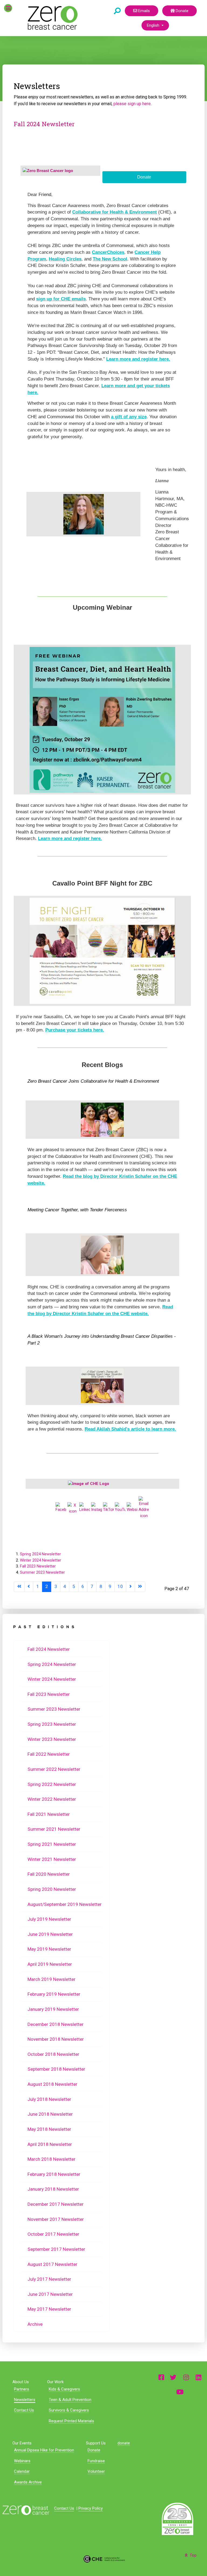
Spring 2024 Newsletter (40, 1554)
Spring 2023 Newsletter (52, 1724)
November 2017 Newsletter (56, 2219)
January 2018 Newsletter (53, 2189)
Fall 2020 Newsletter (49, 1874)
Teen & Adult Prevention (70, 2400)
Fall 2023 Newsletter (38, 1566)
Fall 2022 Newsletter (49, 1754)
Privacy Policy (91, 2508)
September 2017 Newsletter (56, 2249)
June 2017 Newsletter (50, 2294)
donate (124, 2443)
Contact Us (24, 2410)
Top (193, 2555)
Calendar (22, 2471)
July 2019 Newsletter (49, 1919)
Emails (144, 11)
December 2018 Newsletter (56, 2024)
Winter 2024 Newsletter (41, 1560)
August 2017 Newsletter (52, 2264)
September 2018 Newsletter (56, 2069)
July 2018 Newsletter (49, 2099)
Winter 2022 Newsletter (52, 1799)
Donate (182, 11)
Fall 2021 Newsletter (49, 1814)
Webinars (22, 2461)
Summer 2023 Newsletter (42, 1572)
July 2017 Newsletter (49, 2279)
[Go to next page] (130, 1587)
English (154, 25)
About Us (21, 2382)
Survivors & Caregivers (69, 2410)
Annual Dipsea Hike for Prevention (44, 2450)
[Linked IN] (199, 2377)
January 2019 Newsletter (53, 2009)
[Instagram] (186, 2377)
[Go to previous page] (29, 1587)
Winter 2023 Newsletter (52, 1739)
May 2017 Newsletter (49, 2309)
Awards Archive (28, 2482)
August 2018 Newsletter (52, 2084)
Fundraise (96, 2461)
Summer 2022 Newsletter (54, 1769)
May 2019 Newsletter (49, 1949)
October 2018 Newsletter (53, 2054)
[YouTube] (180, 2392)
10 (120, 1586)
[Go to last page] (140, 1587)
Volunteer (96, 2471)
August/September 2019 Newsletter (65, 1904)
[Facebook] (161, 2377)
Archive (35, 2324)
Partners (22, 2389)
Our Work (55, 2382)
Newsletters (25, 2400)
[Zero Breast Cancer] (52, 18)
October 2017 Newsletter (53, 2234)
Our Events (22, 2443)
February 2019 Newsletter (54, 1994)
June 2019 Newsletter (50, 1934)
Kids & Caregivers (64, 2389)
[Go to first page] (19, 1587)
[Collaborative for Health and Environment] (103, 2559)
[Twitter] (173, 2377)
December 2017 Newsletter (56, 2204)
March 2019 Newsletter (51, 1979)
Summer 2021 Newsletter (54, 1829)
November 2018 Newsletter (56, 2039)
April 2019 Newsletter (50, 1964)
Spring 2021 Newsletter (52, 1844)
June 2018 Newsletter (50, 2114)
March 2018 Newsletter (51, 2159)
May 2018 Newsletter (49, 2129)
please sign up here (132, 104)
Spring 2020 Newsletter (52, 1889)
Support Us (96, 2443)
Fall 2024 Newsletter (44, 124)
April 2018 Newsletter (50, 2144)
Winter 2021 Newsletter (52, 1859)
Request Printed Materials (71, 2421)
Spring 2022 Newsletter (52, 1784)
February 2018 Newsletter (54, 2174)
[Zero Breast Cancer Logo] (26, 2510)
